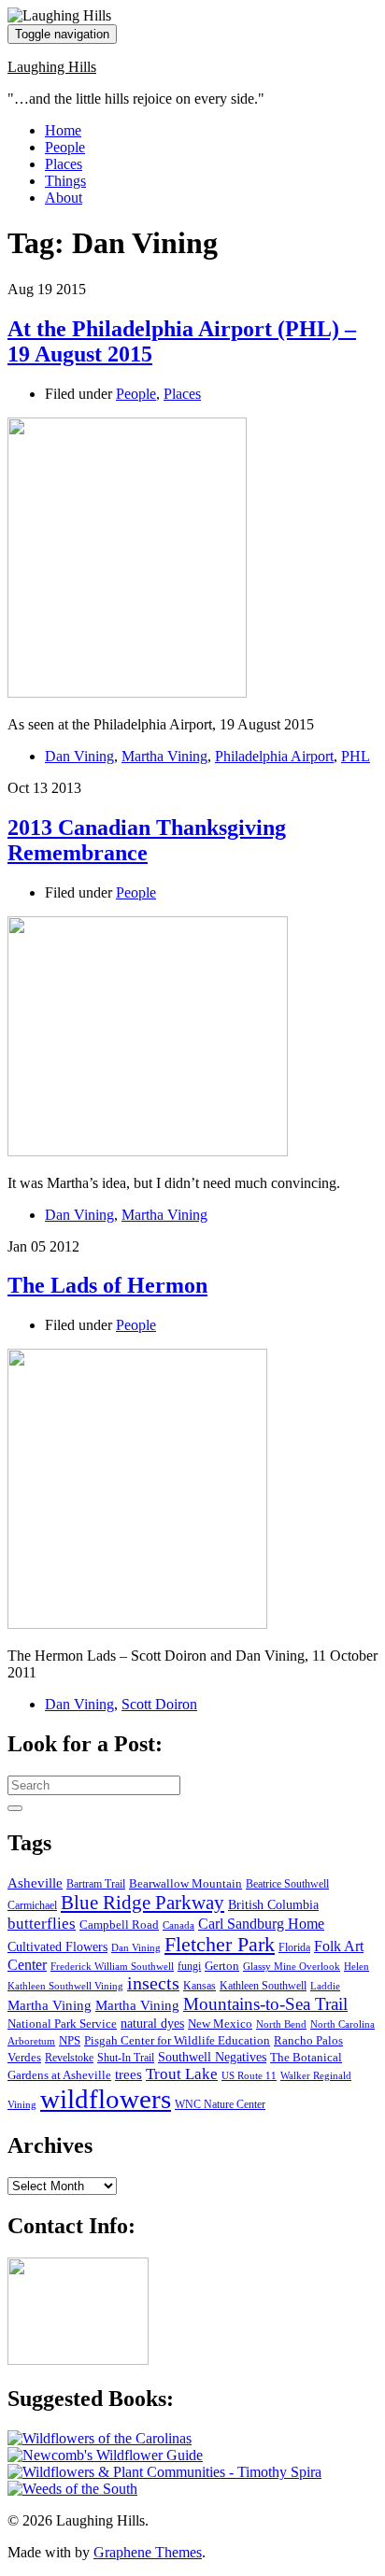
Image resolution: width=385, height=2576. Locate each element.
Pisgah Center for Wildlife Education (177, 2041)
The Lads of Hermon (107, 1285)
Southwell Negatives (212, 2057)
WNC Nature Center (220, 2105)
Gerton (222, 1966)
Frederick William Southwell (112, 1967)
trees (128, 2074)
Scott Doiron (159, 1704)
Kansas (200, 1986)
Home (63, 130)
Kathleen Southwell (263, 1986)
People (65, 147)
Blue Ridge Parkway (143, 1903)
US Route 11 (249, 2076)
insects (153, 1983)
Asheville (35, 1882)
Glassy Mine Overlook (292, 1967)
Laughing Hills (52, 67)
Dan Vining (79, 756)
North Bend (281, 2024)
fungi (189, 1967)
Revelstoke (69, 2058)
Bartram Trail (96, 1884)
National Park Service (62, 2024)
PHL (356, 756)
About (64, 198)
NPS (70, 2040)
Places (64, 164)
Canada (178, 1925)
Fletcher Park (220, 1945)
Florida (294, 1948)
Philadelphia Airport (274, 756)
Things (65, 181)
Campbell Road (119, 1925)
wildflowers (106, 2099)
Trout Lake (182, 2074)
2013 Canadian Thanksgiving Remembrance (147, 840)
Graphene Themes (148, 2552)
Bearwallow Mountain (185, 1884)
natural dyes (152, 2024)
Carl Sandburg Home (261, 1924)
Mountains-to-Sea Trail (265, 2004)
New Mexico (220, 2024)
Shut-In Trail (126, 2058)
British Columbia (273, 1904)
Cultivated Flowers (57, 1947)
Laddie (325, 1986)
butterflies (42, 1924)
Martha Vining (164, 756)
